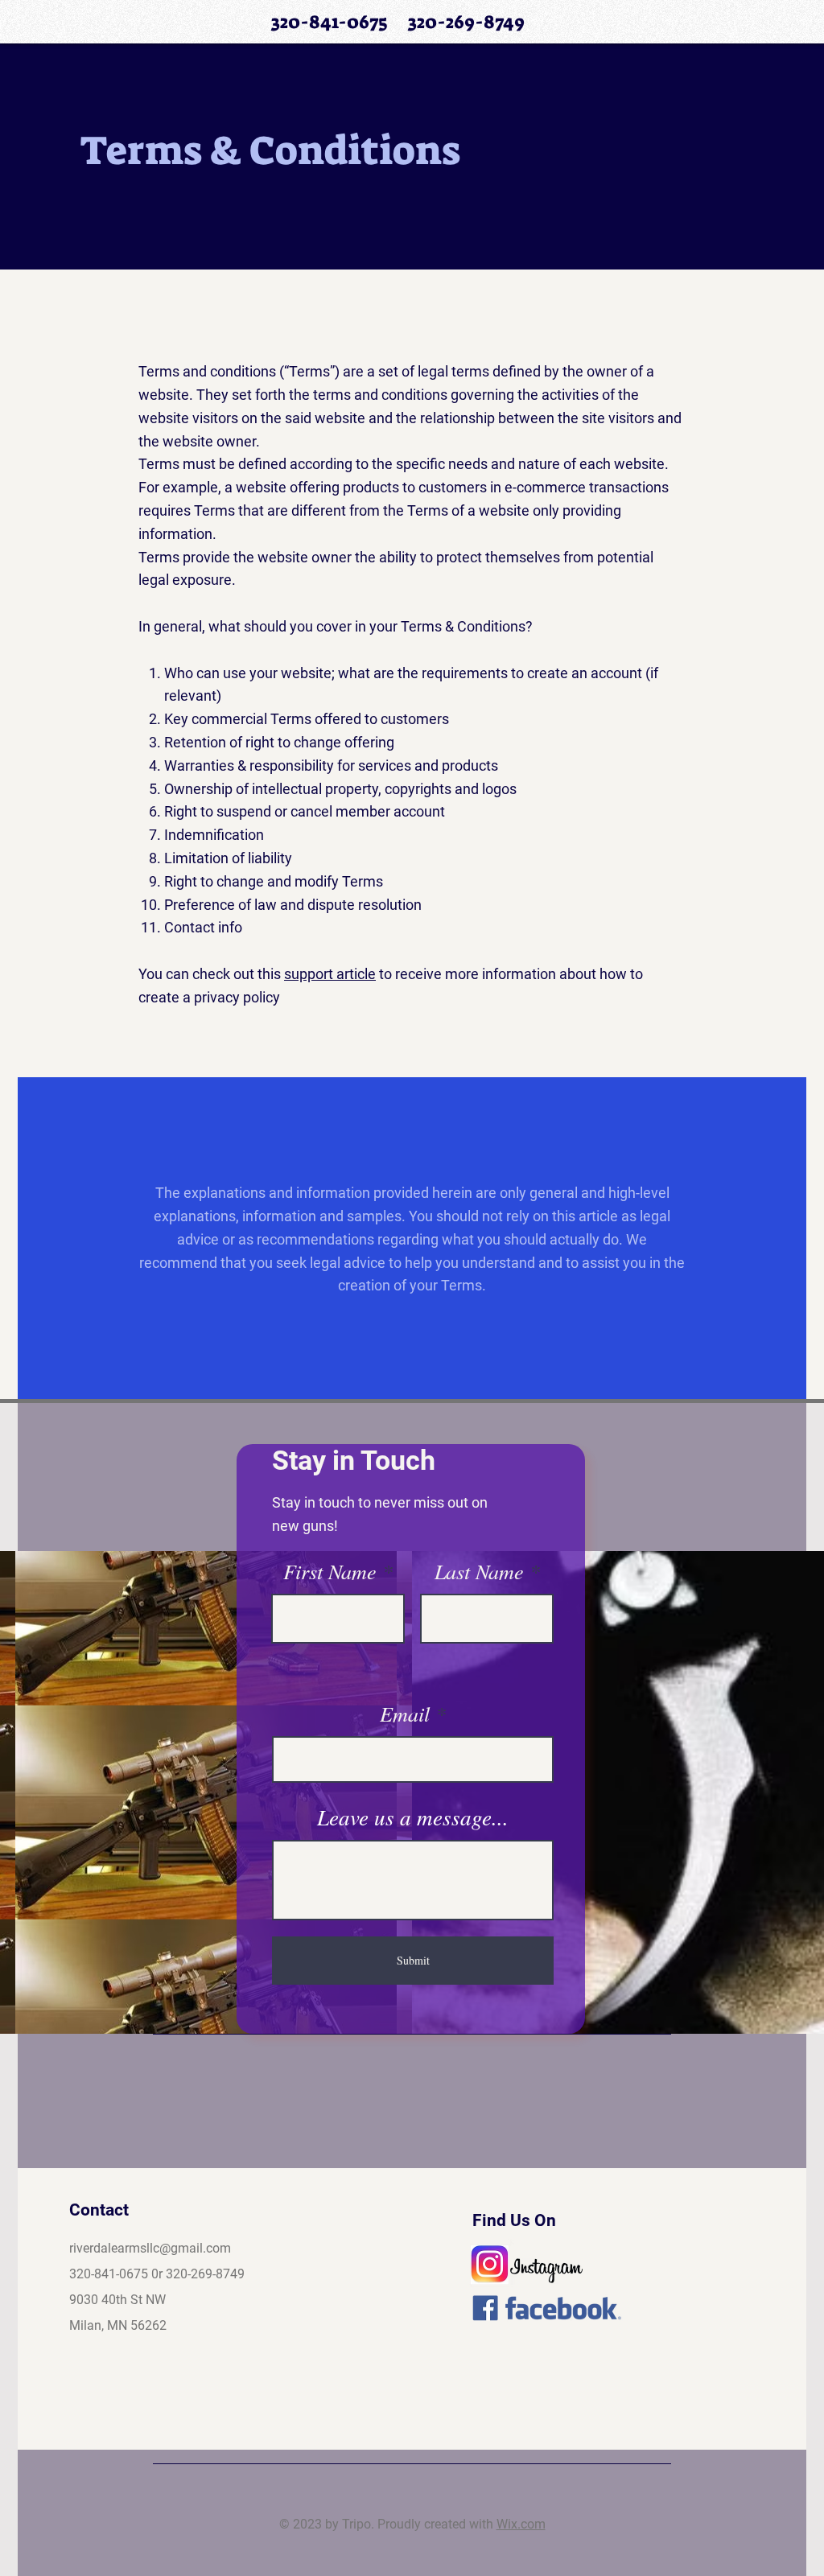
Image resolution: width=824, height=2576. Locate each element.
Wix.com (521, 2524)
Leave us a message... (413, 1817)
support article (330, 974)
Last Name (479, 1571)
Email (405, 1714)
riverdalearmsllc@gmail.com (150, 2248)
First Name (330, 1571)
